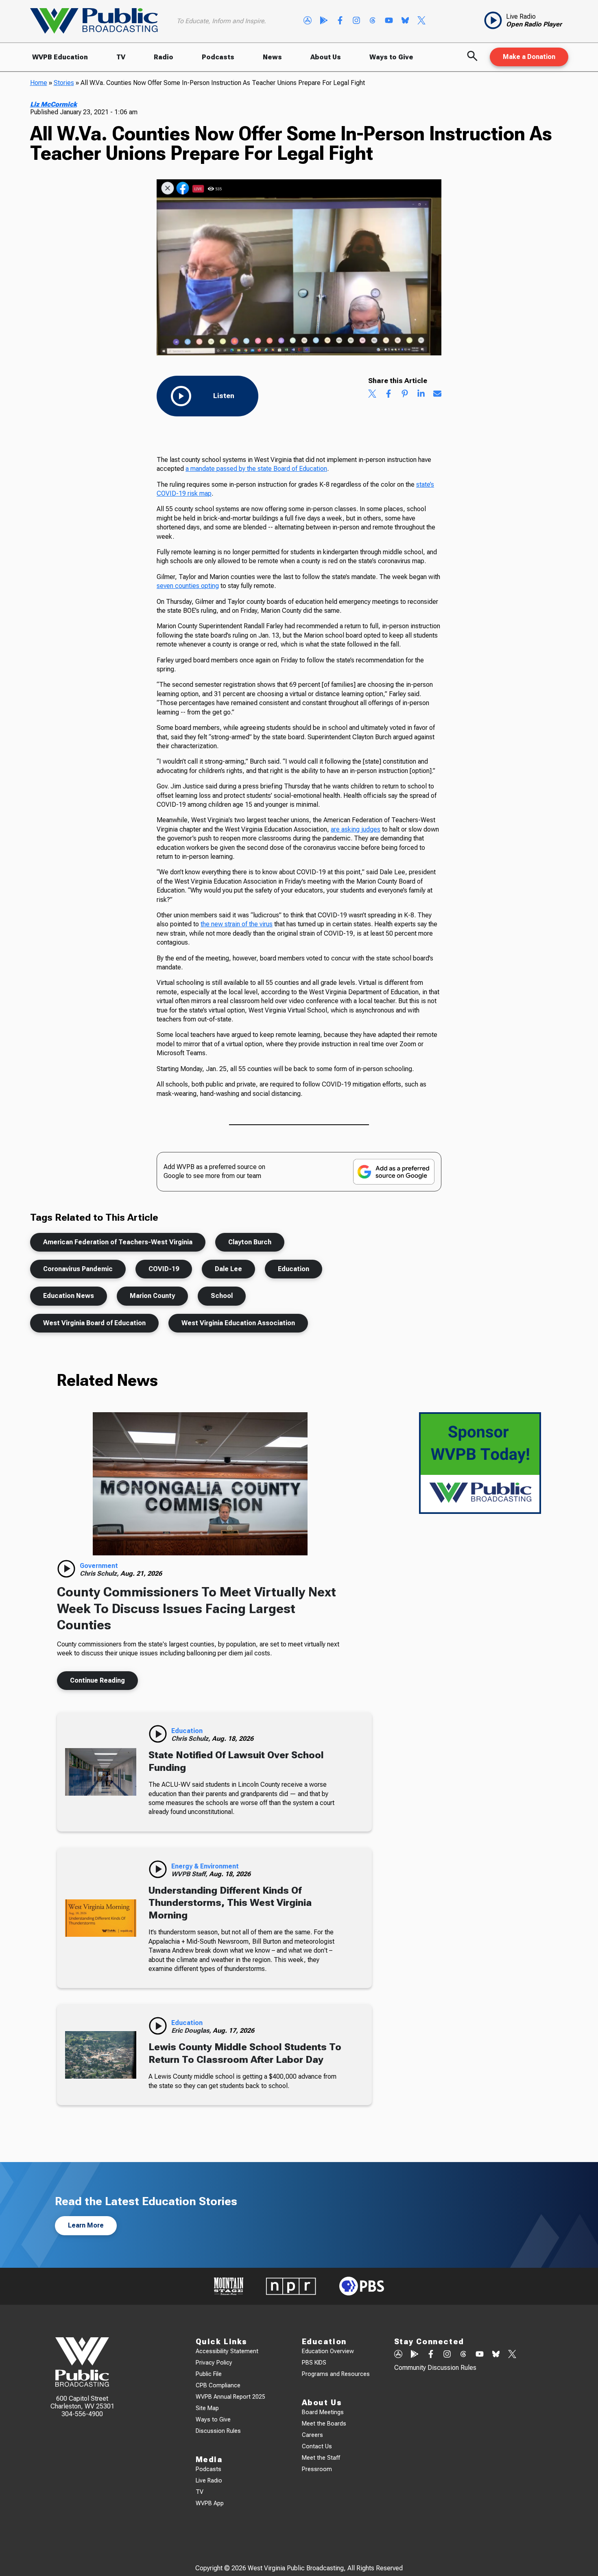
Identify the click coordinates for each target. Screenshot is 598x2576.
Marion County (152, 1296)
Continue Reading (97, 1680)
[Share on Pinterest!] (405, 394)
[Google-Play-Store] (324, 21)
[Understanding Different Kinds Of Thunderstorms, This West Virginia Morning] (101, 1918)
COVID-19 (164, 1269)
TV (121, 57)
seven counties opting (188, 586)
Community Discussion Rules (435, 2368)
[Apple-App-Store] (308, 21)
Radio (164, 57)
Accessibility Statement (227, 2351)
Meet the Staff (321, 2458)
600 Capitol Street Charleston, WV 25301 (82, 2402)
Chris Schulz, (100, 1573)
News (272, 57)
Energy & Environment (205, 1866)
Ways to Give (391, 57)
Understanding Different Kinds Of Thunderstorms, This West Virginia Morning (230, 1903)
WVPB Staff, (190, 1874)
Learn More (86, 2225)
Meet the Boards (324, 2424)
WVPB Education (60, 57)
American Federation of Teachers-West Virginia (118, 1242)
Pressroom (317, 2469)
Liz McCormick (53, 104)
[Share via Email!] (437, 394)
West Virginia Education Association (238, 1323)
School (222, 1296)
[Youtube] (389, 21)
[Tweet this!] (372, 394)
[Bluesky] (405, 21)
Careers (312, 2435)
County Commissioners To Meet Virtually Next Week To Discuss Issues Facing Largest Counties (196, 1608)
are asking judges (356, 829)
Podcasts (218, 57)
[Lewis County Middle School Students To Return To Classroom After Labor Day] (101, 2055)
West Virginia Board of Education (94, 1323)
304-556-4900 (82, 2414)
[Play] (66, 1569)
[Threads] (373, 21)
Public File (209, 2374)
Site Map (207, 2408)
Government (99, 1566)
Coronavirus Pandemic (78, 1269)
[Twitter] (421, 21)
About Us (326, 57)
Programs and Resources (336, 2374)
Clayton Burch (250, 1242)
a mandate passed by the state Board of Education (256, 469)
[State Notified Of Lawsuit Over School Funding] (101, 1772)
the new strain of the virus (237, 924)
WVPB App (210, 2503)
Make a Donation (529, 57)
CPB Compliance (218, 2385)
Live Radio (209, 2481)
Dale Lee (228, 1269)
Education (294, 1269)
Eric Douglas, (192, 2031)
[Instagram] (356, 21)
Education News (69, 1296)
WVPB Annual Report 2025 (230, 2397)
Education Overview (328, 2351)
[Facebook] (340, 21)
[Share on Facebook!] (388, 394)
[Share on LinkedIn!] (421, 394)
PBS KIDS (314, 2363)
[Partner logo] (229, 2286)
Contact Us (317, 2446)
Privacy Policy (214, 2363)
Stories (64, 83)
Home (39, 83)
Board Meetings (323, 2412)
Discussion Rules (218, 2431)
